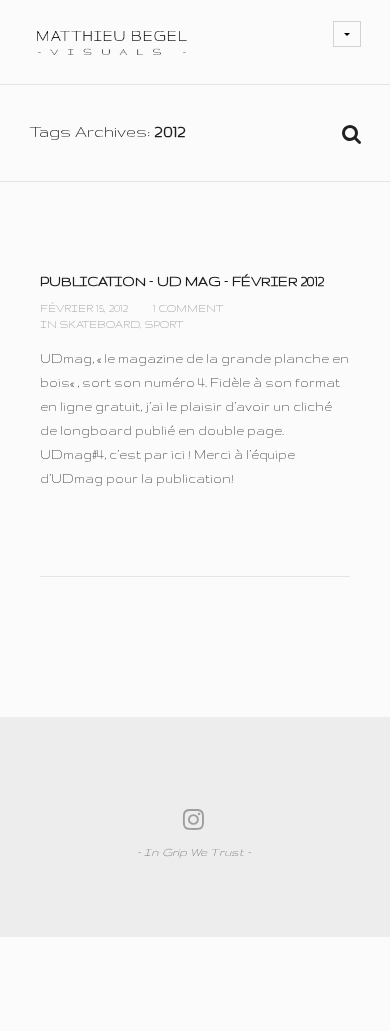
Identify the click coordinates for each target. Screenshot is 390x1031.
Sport (164, 324)
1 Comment (188, 308)
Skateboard (100, 324)
